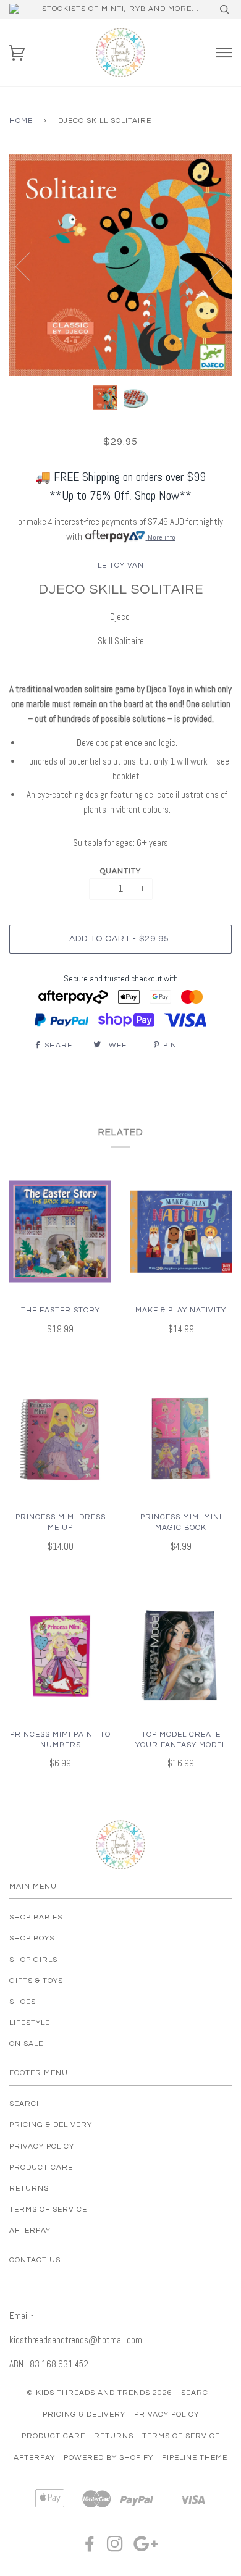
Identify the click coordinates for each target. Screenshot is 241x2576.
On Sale (26, 2044)
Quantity (120, 871)
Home (21, 121)
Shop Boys (32, 1938)
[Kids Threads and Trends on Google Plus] (146, 2548)
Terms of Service (48, 2209)
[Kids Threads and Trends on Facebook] (90, 2548)
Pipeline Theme (195, 2458)
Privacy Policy (42, 2146)
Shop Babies (36, 1917)
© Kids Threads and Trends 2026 (99, 2393)
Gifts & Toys (36, 1981)
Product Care (41, 2167)
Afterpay (30, 2230)
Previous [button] (30, 266)
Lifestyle (30, 2023)
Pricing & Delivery (51, 2125)
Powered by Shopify (108, 2458)
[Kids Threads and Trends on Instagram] (115, 2548)
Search (26, 2104)
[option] (120, 265)
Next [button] (209, 266)
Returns (29, 2188)
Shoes (23, 2002)
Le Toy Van (121, 565)
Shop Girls (33, 1960)
